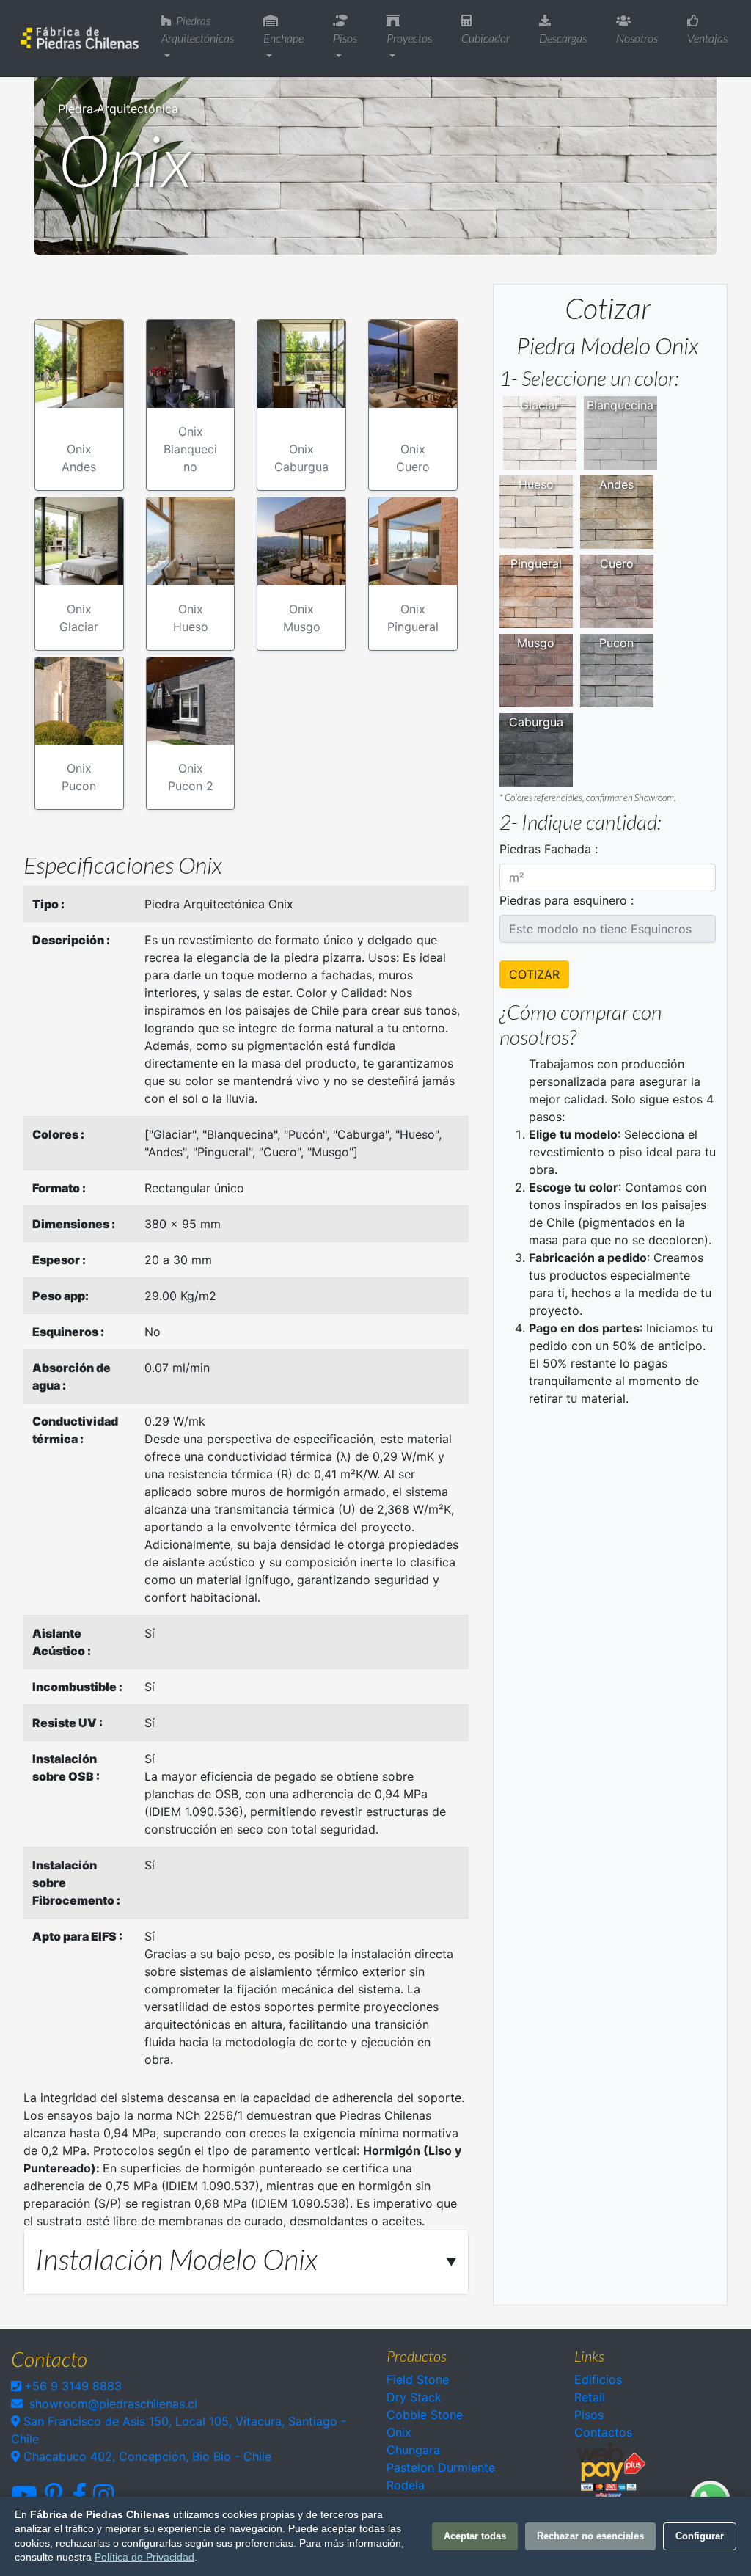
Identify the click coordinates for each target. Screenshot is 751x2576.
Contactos (603, 2432)
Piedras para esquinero (563, 900)
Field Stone (418, 2379)
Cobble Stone (425, 2415)
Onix (399, 2432)
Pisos (345, 38)
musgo (536, 643)
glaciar (539, 405)
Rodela (406, 2485)
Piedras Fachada (545, 849)
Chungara (413, 2450)
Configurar (700, 2536)
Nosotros (637, 38)
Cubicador (486, 38)
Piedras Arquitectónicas (198, 29)
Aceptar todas (475, 2536)
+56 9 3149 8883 (73, 2386)
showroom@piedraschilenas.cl (113, 2404)
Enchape (283, 38)
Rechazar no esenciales (590, 2536)
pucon (616, 643)
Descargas (563, 38)
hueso (536, 484)
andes (616, 484)
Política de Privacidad (144, 2557)
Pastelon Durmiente (441, 2467)
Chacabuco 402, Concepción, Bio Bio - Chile (146, 2456)
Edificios (598, 2379)
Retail (590, 2397)
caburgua (536, 722)
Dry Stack (414, 2397)
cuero (617, 563)
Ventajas (707, 38)
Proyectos (409, 38)
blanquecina (620, 405)
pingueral (536, 563)
